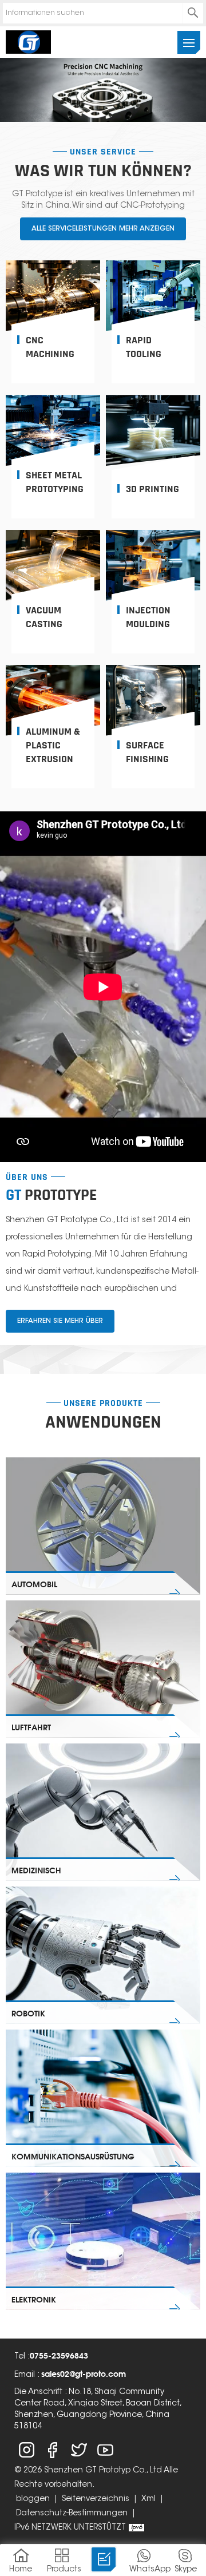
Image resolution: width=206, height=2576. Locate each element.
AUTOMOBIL (34, 1584)
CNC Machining (50, 347)
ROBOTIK (28, 2013)
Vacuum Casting (44, 617)
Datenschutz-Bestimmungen (72, 2514)
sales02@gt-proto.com (84, 2374)
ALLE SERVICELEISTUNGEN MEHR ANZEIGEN (103, 229)
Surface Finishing (147, 752)
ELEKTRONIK (34, 2299)
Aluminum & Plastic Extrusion (53, 745)
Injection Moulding (148, 617)
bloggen (33, 2499)
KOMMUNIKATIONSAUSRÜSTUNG (73, 2156)
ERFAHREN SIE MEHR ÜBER (60, 1321)
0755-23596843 (59, 2355)
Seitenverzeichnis (96, 2499)
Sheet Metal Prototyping (55, 482)
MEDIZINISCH (36, 1870)
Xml (148, 2499)
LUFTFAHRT (31, 1727)
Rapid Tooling (144, 347)
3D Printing (152, 489)
